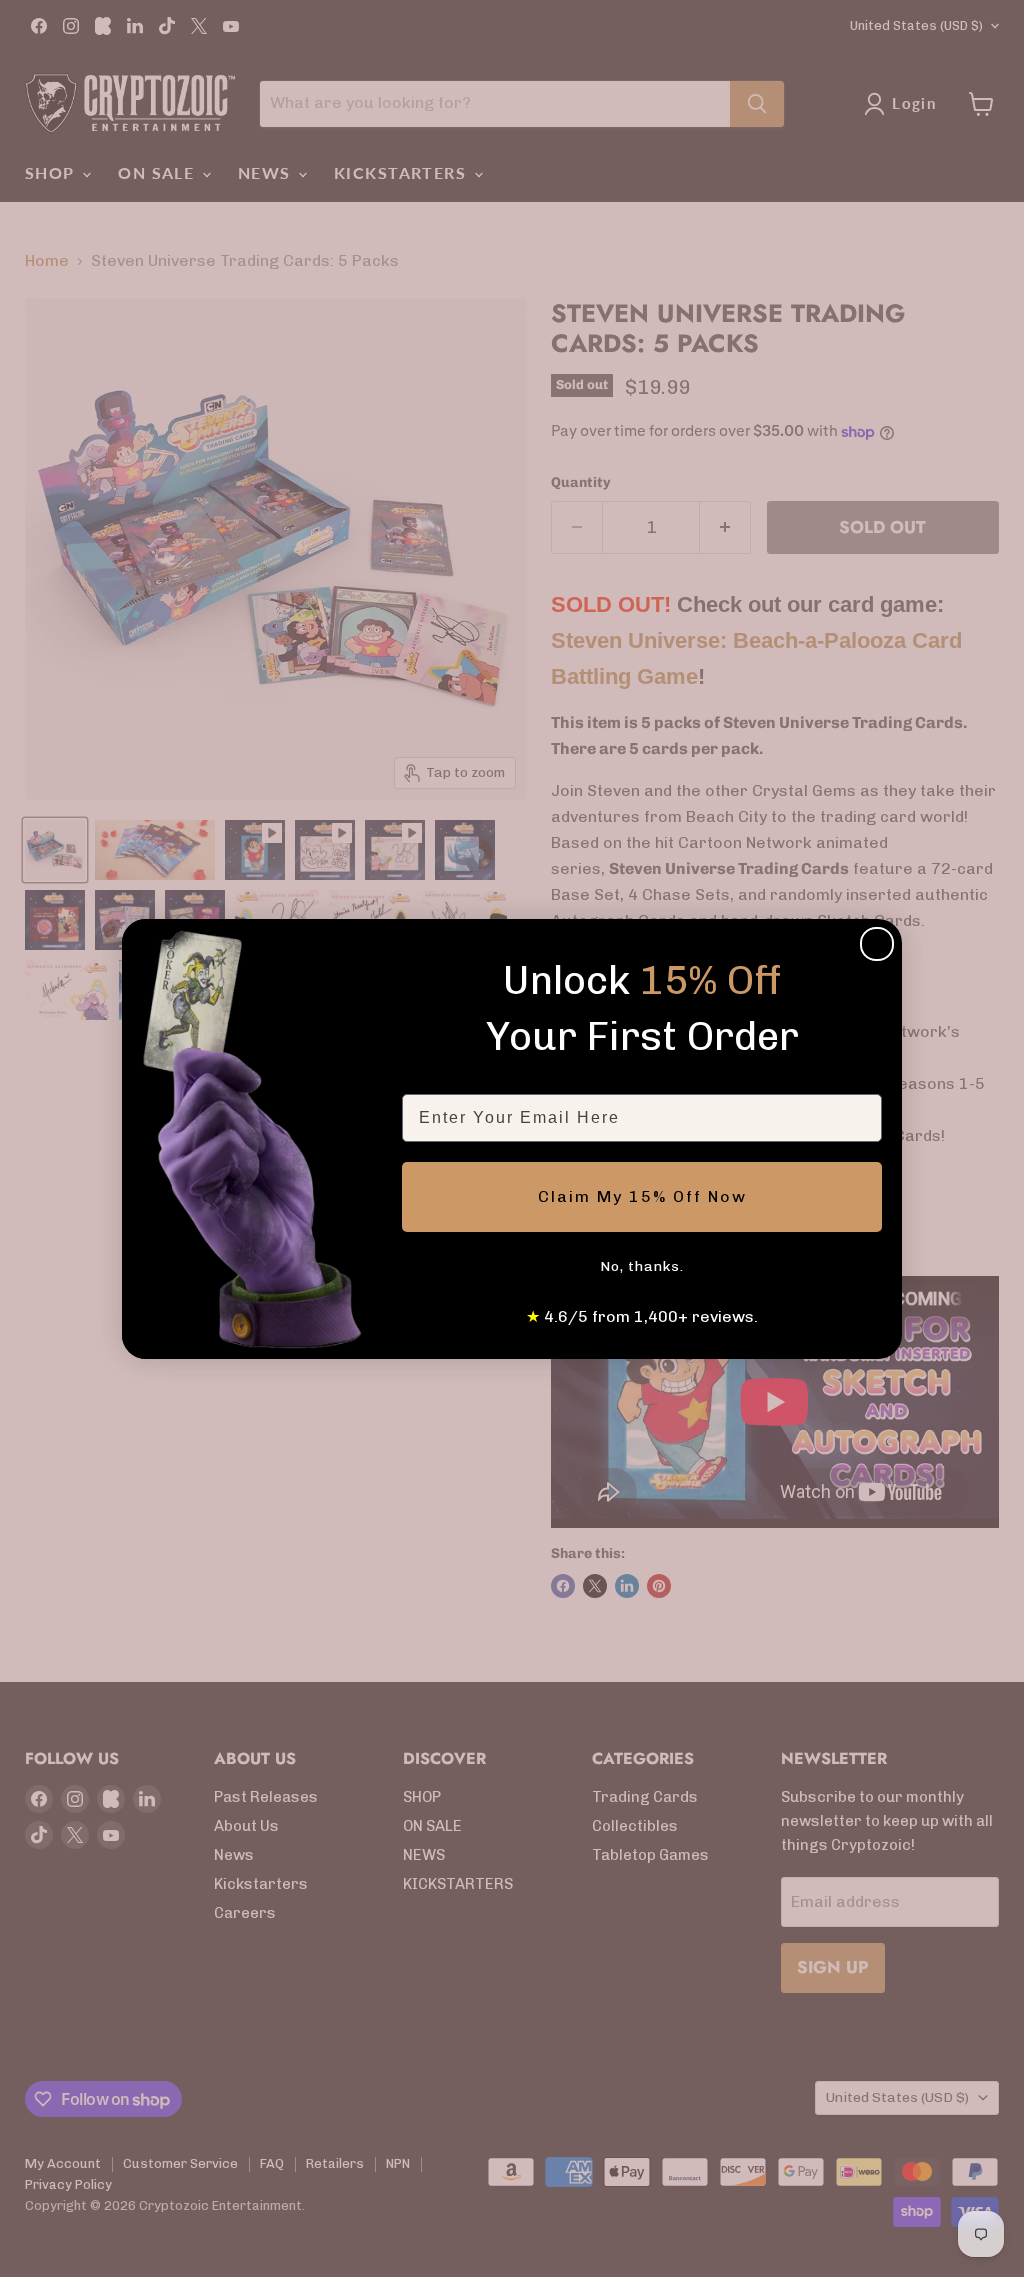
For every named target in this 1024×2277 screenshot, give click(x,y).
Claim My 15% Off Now (642, 1196)
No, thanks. (642, 1266)
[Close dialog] (877, 944)
